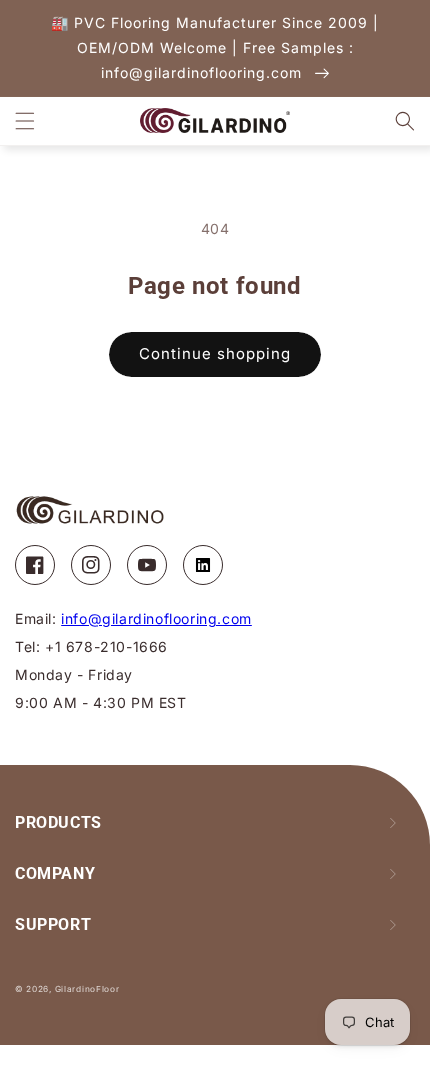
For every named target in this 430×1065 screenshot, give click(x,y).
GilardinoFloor (87, 989)
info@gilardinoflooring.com (156, 618)
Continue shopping (215, 353)
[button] (25, 121)
